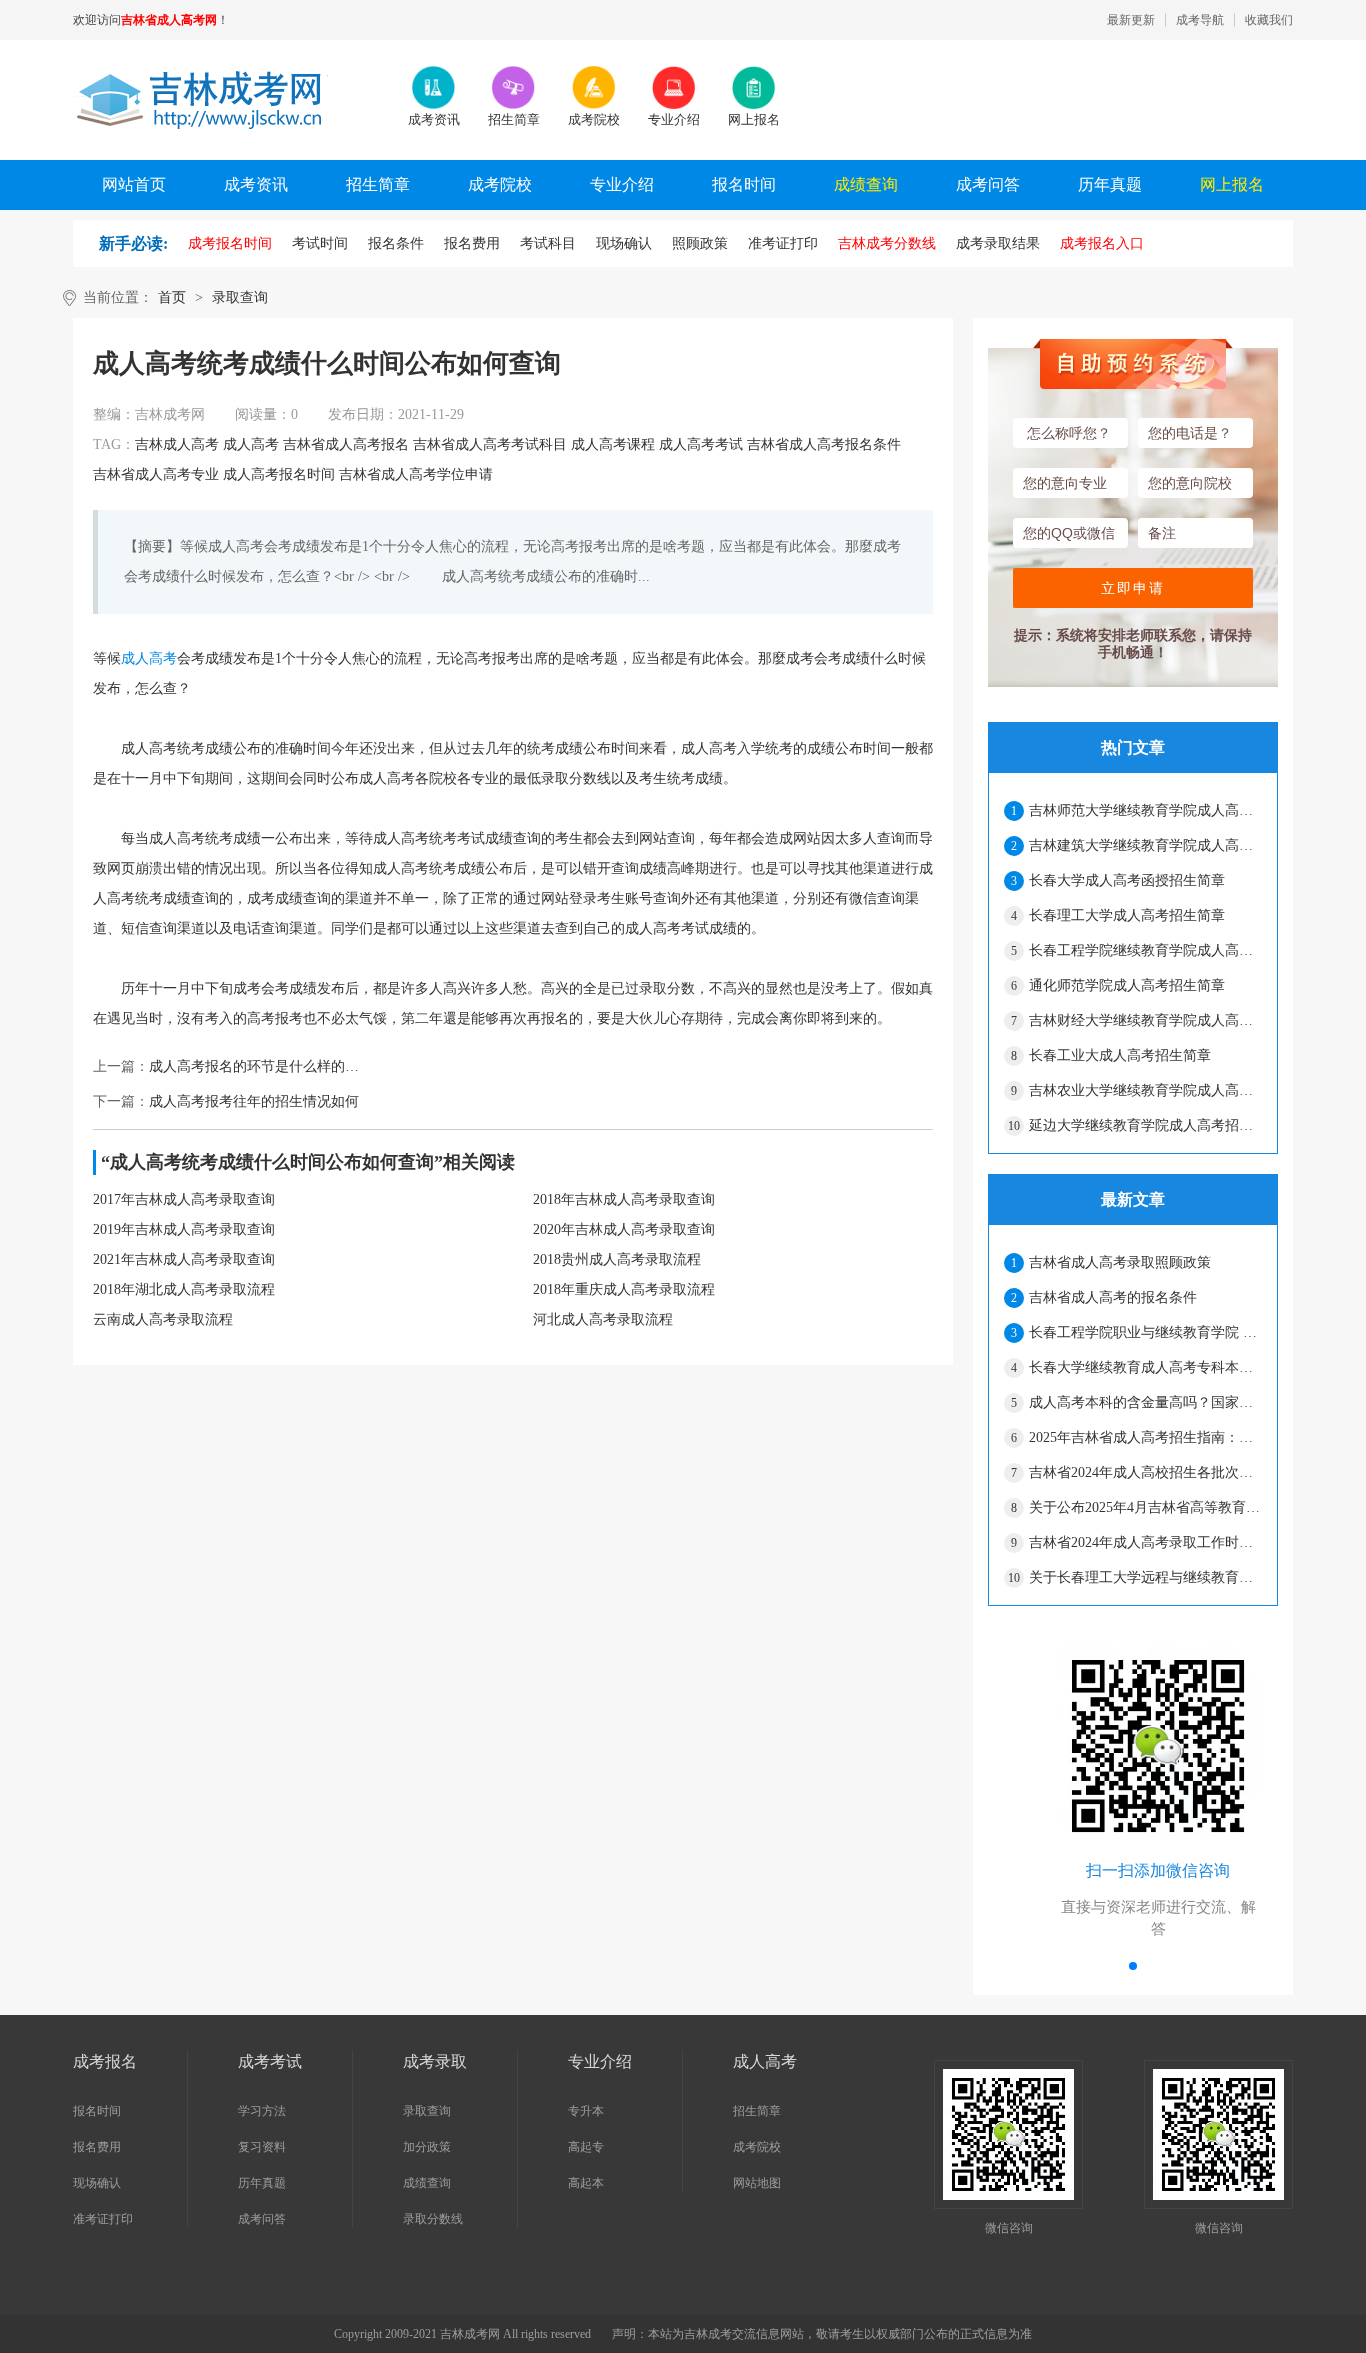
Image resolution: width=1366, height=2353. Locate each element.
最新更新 (1131, 20)
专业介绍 (622, 184)
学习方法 (262, 2111)
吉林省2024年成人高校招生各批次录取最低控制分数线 (1145, 1472)
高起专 (586, 2147)
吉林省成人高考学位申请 (416, 474)
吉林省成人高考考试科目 (490, 444)
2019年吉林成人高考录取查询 (184, 1229)
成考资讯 (256, 184)
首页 (172, 297)
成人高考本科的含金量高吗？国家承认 (1145, 1402)
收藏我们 (1269, 20)
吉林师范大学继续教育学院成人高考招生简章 (1145, 810)
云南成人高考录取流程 (163, 1319)
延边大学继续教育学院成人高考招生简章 (1145, 1125)
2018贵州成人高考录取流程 (617, 1259)
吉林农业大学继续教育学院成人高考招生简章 (1145, 1090)
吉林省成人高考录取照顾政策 (1120, 1262)
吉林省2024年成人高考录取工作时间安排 (1145, 1542)
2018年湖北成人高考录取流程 (184, 1289)
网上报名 (1232, 184)
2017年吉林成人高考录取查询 (184, 1199)
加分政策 (427, 2147)
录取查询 (240, 297)
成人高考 (251, 444)
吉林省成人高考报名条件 (824, 444)
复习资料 (262, 2147)
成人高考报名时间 (279, 474)
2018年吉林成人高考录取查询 (624, 1199)
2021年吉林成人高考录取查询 (184, 1259)
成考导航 (1200, 20)
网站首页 (134, 184)
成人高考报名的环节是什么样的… (254, 1066)
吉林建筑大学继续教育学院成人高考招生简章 (1145, 845)
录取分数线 (433, 2219)
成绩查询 (866, 184)
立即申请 (1133, 588)
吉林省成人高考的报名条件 (1113, 1297)
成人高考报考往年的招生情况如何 (254, 1101)
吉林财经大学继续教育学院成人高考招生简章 (1145, 1020)
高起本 (586, 2183)
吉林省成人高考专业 (156, 474)
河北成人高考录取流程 (603, 1319)
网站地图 (757, 2183)
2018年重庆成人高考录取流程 (624, 1289)
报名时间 (744, 184)
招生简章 (378, 184)
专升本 (586, 2111)
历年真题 (1110, 184)
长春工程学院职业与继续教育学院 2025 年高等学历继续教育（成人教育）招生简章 (1145, 1332)
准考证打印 (103, 2219)
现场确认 (97, 2183)
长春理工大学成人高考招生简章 (1127, 915)
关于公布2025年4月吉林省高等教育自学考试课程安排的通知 (1145, 1507)
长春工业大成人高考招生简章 (1120, 1055)
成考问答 (988, 184)
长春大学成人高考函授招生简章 (1127, 880)
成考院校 (500, 184)
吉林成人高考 (177, 444)
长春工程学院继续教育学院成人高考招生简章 (1145, 950)
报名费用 (97, 2147)
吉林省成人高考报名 (346, 444)
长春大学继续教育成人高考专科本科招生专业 (1145, 1367)
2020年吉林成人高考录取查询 (624, 1229)
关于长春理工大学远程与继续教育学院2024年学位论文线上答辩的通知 (1145, 1577)
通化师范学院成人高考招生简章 (1127, 985)
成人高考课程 (613, 444)
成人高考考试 (701, 444)
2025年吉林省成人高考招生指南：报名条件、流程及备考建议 (1145, 1437)
